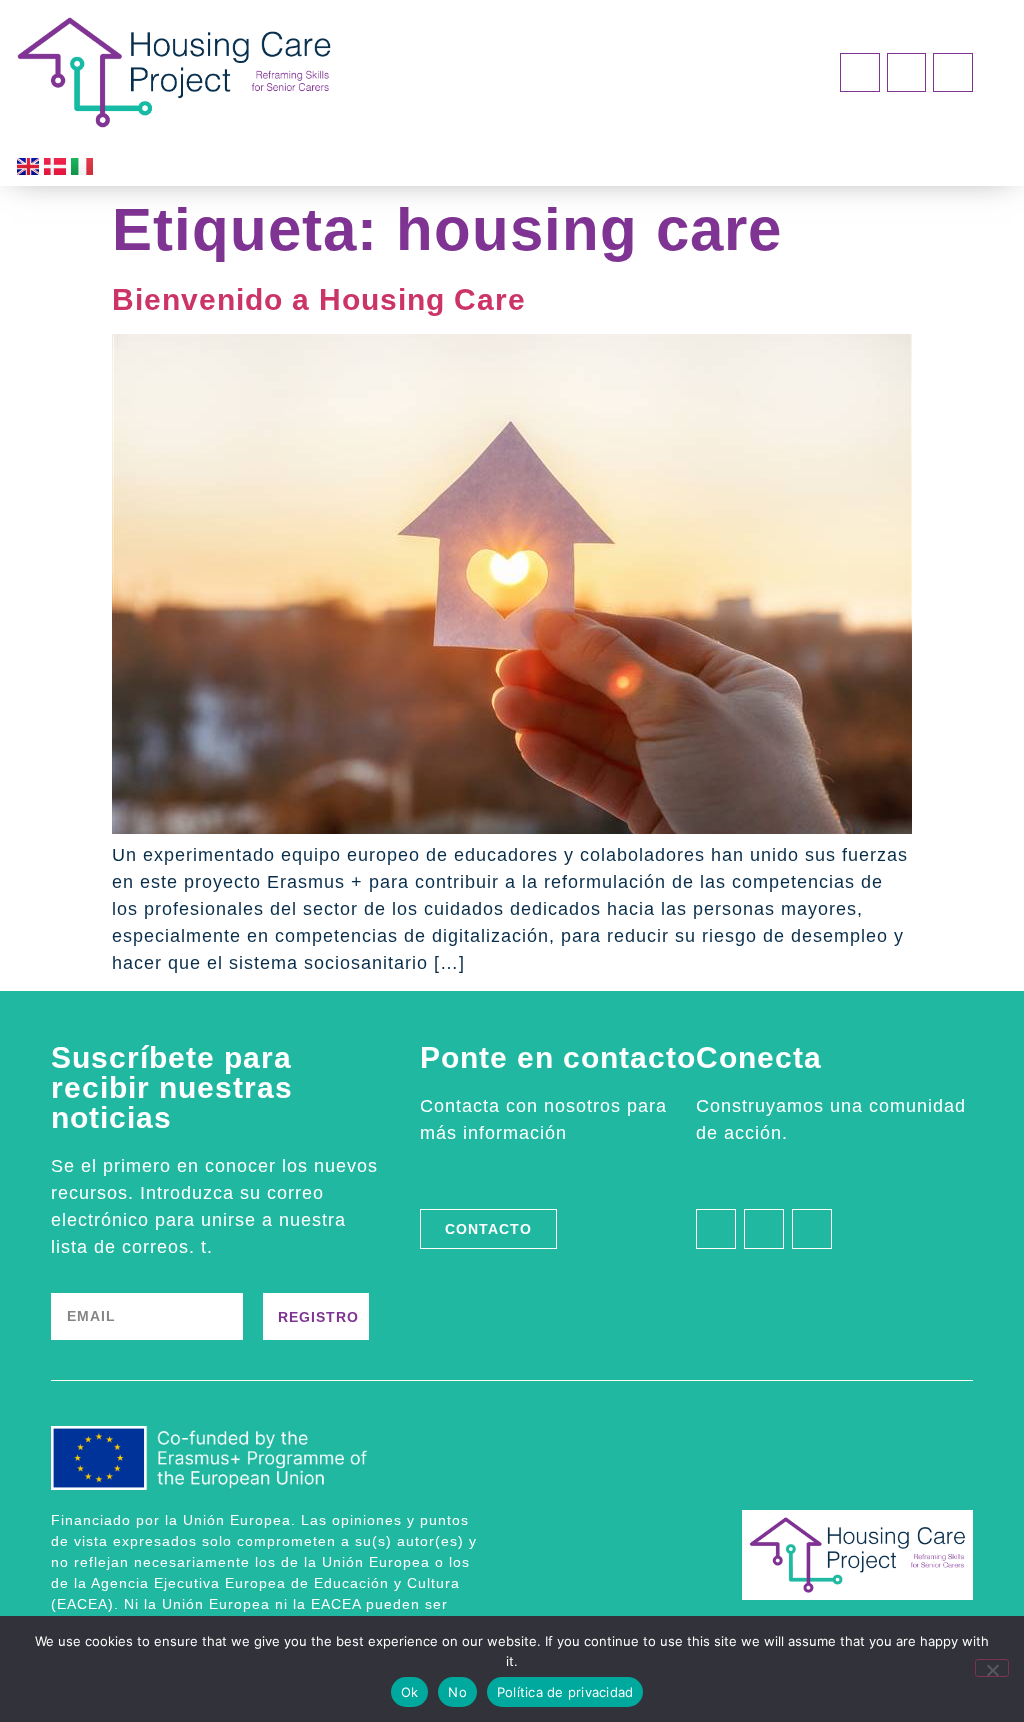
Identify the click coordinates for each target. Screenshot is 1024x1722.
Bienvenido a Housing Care (319, 299)
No (457, 1692)
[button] (733, 67)
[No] (992, 1668)
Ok (410, 1692)
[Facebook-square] (907, 73)
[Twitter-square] (953, 73)
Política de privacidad (565, 1692)
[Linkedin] (860, 73)
